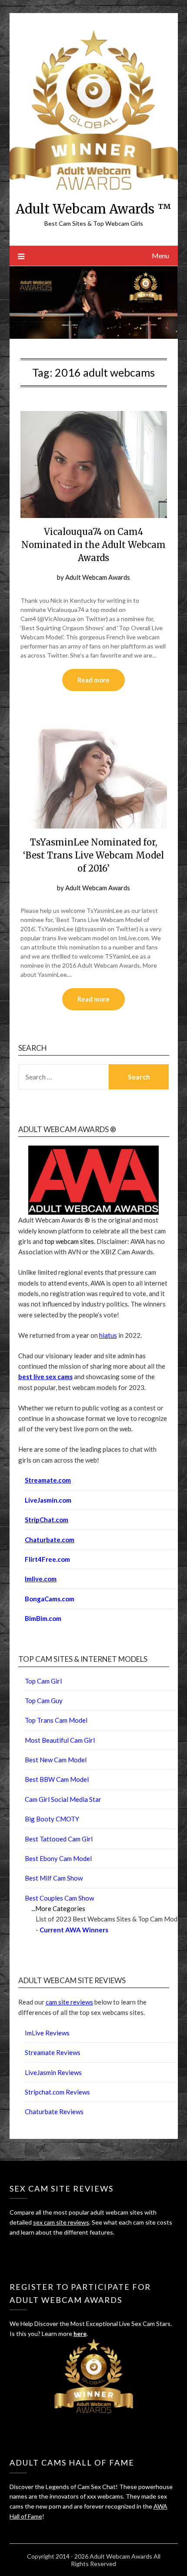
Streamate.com (48, 1480)
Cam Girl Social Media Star (63, 1799)
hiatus (108, 1335)
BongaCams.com (50, 1599)
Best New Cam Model (56, 1760)
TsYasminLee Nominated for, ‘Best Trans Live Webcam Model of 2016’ (93, 855)
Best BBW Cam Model (57, 1779)
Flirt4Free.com (47, 1559)
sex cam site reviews (61, 2222)
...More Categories (58, 1908)
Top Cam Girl (43, 1681)
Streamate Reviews (53, 2052)
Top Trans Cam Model (56, 1720)
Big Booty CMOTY (52, 1819)
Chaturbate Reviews (54, 2112)
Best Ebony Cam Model (58, 1858)
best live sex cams (45, 1377)
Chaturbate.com (50, 1540)
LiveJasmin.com (48, 1500)
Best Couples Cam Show (59, 1898)
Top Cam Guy (44, 1701)
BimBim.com (43, 1618)
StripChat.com (47, 1520)
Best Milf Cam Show (54, 1878)
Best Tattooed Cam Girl (59, 1839)
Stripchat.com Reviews (57, 2092)
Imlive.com (41, 1579)
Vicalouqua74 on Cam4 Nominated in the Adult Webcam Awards (93, 545)
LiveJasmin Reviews (53, 2072)
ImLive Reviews (47, 2033)
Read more (93, 680)
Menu (160, 256)
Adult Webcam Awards (98, 577)
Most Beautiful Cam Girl (60, 1740)
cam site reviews (69, 2002)
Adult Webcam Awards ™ (93, 209)
